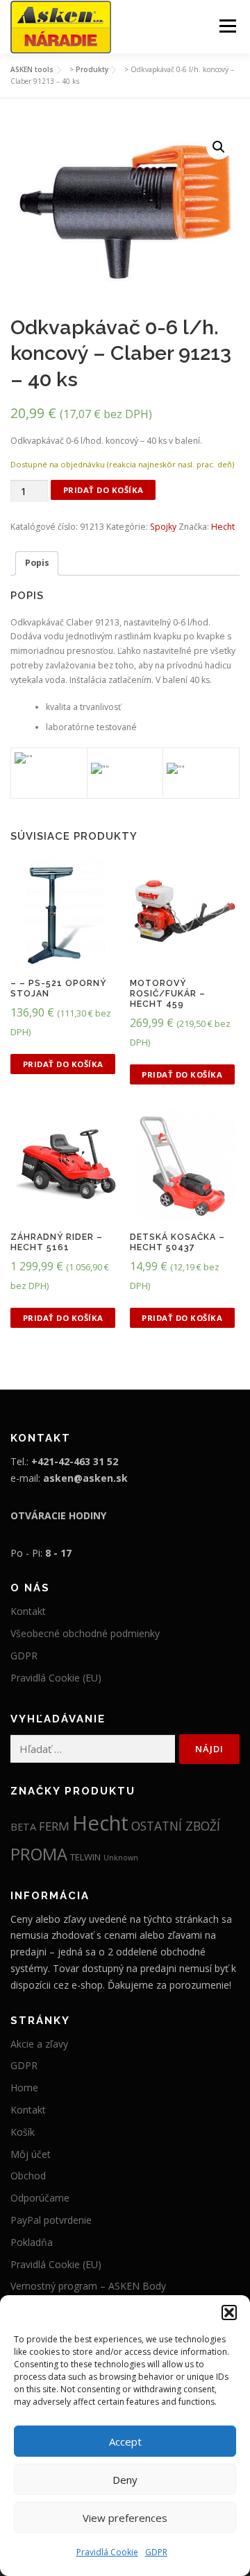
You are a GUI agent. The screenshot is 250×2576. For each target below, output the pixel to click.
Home (24, 2087)
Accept (125, 2441)
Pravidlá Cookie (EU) (56, 1678)
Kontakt (28, 1611)
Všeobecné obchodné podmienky (85, 1633)
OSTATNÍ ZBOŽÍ (176, 1826)
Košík (23, 2132)
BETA (23, 1826)
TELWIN (85, 1857)
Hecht (223, 527)
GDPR (156, 2552)
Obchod (28, 2176)
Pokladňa (32, 2242)
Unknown (121, 1858)
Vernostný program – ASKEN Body (88, 2286)
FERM (54, 1826)
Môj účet (31, 2154)
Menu (227, 26)
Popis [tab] (37, 563)
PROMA (39, 1854)
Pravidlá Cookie (107, 2552)
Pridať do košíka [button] (63, 1064)
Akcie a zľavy (39, 2044)
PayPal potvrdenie (51, 2220)
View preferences (125, 2518)
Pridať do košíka (103, 490)
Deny (125, 2480)
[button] (229, 2313)
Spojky (163, 527)
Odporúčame (40, 2198)
